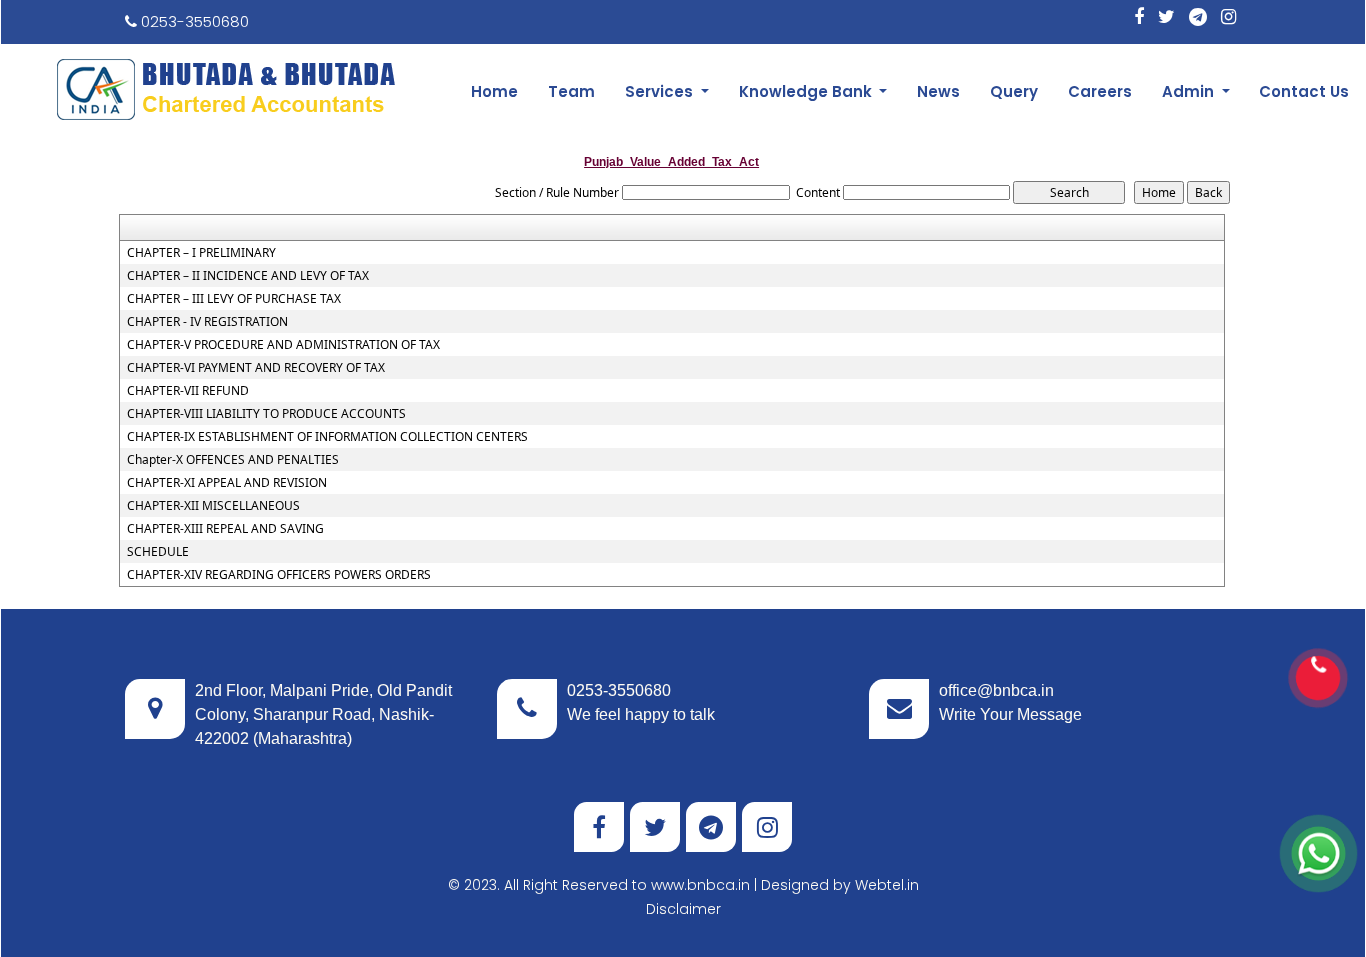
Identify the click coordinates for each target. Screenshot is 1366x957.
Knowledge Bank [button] (807, 91)
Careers (1100, 91)
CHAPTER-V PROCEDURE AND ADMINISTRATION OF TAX (283, 345)
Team (571, 91)
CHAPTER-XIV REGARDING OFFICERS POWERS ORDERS (279, 575)
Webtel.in (887, 885)
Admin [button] (1190, 91)
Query (1014, 91)
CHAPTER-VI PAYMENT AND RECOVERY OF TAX (256, 368)
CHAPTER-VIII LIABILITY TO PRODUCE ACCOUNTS (266, 414)
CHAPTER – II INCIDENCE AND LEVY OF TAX (248, 276)
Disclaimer (683, 909)
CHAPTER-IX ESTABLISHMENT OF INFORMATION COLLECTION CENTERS (327, 437)
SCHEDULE (158, 552)
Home (494, 91)
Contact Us (1304, 91)
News (938, 91)
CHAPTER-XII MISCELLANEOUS (213, 506)
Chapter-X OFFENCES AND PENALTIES (233, 460)
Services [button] (661, 91)
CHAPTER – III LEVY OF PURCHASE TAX (234, 299)
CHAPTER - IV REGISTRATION (207, 322)
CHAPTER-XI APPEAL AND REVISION (227, 483)
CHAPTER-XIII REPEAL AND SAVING (225, 529)
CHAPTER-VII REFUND (188, 391)
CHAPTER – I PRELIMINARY (201, 253)
